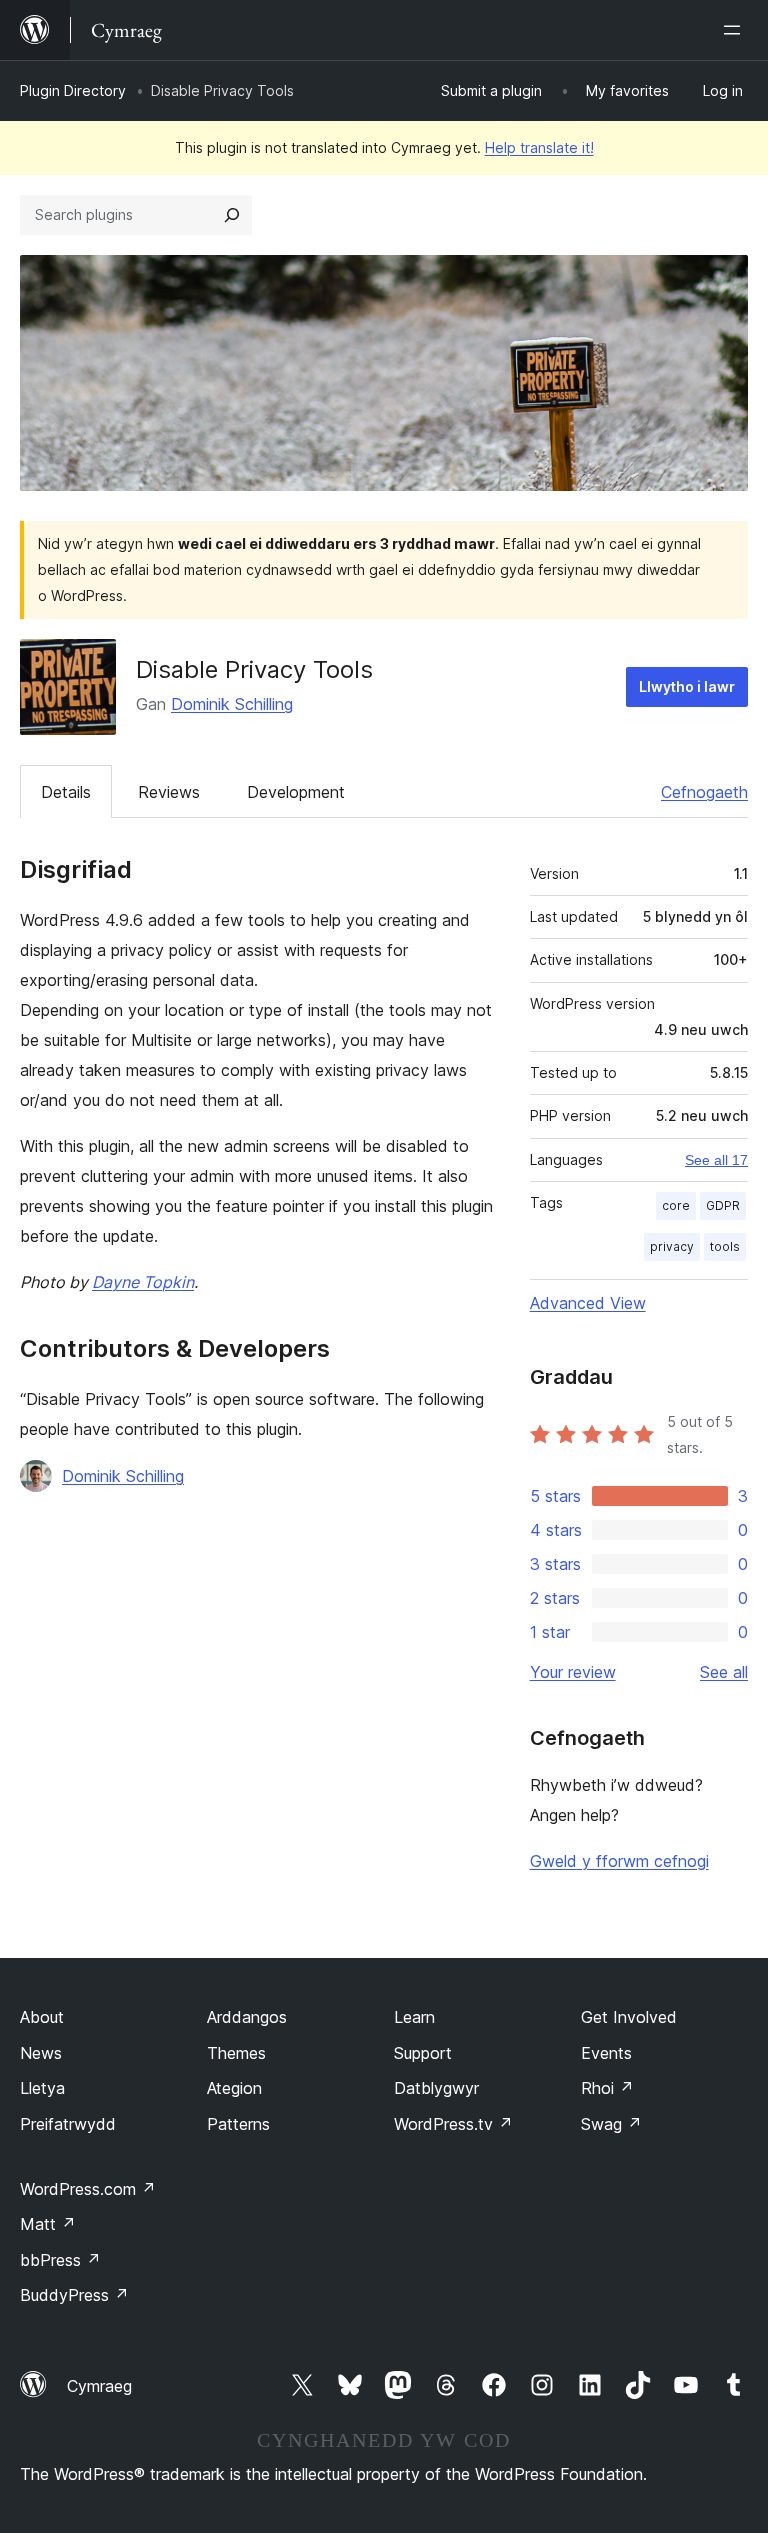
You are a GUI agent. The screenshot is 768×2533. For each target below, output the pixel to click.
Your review (573, 1672)
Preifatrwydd (68, 2124)
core (676, 1205)
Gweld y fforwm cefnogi (619, 1861)
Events (606, 2053)
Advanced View (588, 1303)
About (42, 2017)
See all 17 (716, 1160)
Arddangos (247, 2017)
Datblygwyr (436, 2088)
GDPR (723, 1205)
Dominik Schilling (232, 704)
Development (296, 792)
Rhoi (607, 2088)
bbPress (60, 2260)
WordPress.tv (453, 2124)
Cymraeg (99, 2386)
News (41, 2053)
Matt (48, 2224)
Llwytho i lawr (687, 686)
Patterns (238, 2124)
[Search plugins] (232, 215)
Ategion (234, 2088)
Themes (236, 2053)
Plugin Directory (73, 90)
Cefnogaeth (704, 792)
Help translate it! (539, 147)
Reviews (169, 792)
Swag (611, 2124)
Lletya (42, 2088)
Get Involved (629, 2017)
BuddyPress (74, 2295)
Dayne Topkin (143, 1282)
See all (724, 1672)
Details (66, 792)
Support (423, 2053)
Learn (414, 2017)
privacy (672, 1246)
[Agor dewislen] (736, 30)
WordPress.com (88, 2189)
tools (725, 1246)
